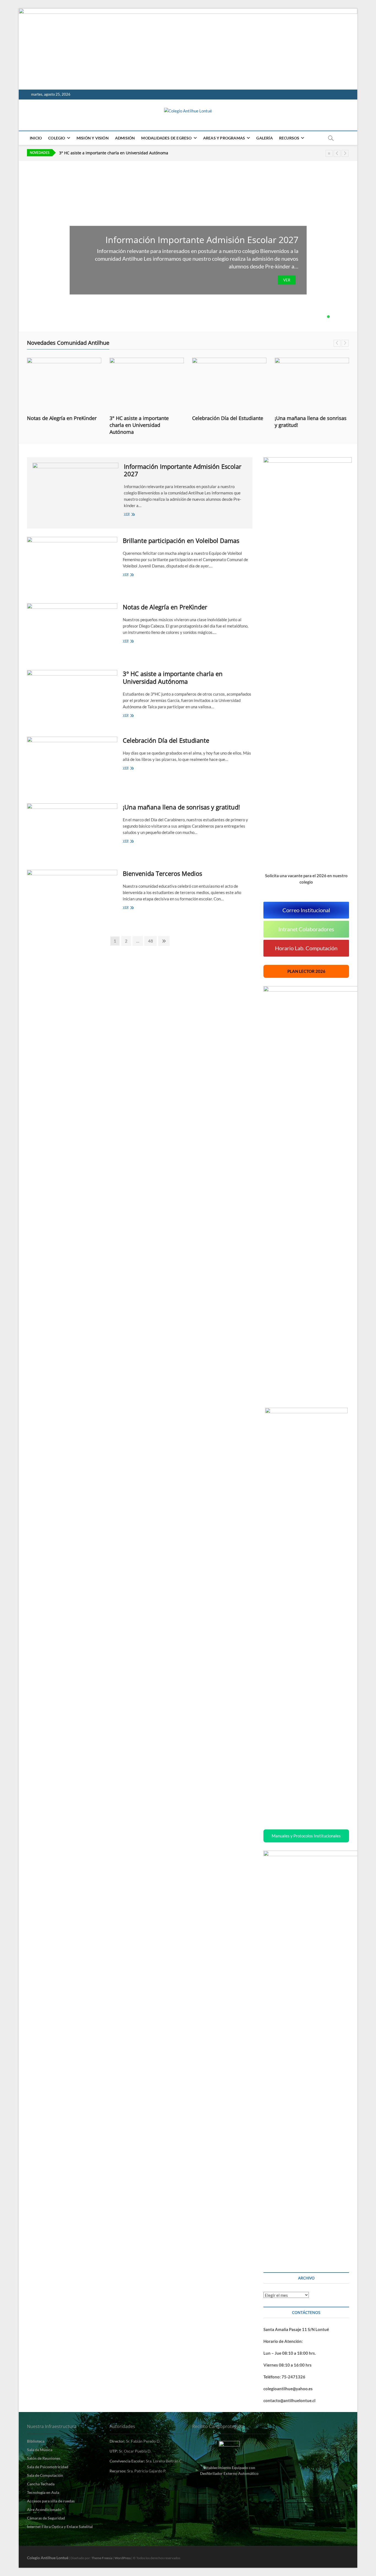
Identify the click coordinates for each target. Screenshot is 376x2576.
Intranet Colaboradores (306, 929)
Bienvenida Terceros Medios (162, 873)
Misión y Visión (93, 138)
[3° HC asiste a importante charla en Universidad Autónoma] (147, 384)
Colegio (57, 138)
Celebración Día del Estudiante (88, 154)
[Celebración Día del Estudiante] (229, 384)
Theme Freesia (102, 2558)
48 (152, 941)
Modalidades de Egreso (166, 138)
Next (345, 153)
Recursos (289, 138)
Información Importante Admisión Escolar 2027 (202, 240)
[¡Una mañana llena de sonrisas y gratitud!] (312, 384)
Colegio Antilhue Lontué (48, 2558)
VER (287, 280)
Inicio (36, 138)
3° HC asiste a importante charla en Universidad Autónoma (139, 425)
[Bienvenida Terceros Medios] (72, 896)
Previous (337, 153)
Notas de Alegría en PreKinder (62, 418)
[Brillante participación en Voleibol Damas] (72, 563)
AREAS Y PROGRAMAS (224, 138)
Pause (329, 153)
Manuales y (306, 1836)
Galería (264, 138)
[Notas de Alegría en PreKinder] (64, 384)
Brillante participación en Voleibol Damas (181, 540)
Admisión (125, 138)
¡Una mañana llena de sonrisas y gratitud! (181, 807)
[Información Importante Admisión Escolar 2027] (75, 488)
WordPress (123, 2558)
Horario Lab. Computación (306, 948)
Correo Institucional (306, 910)
